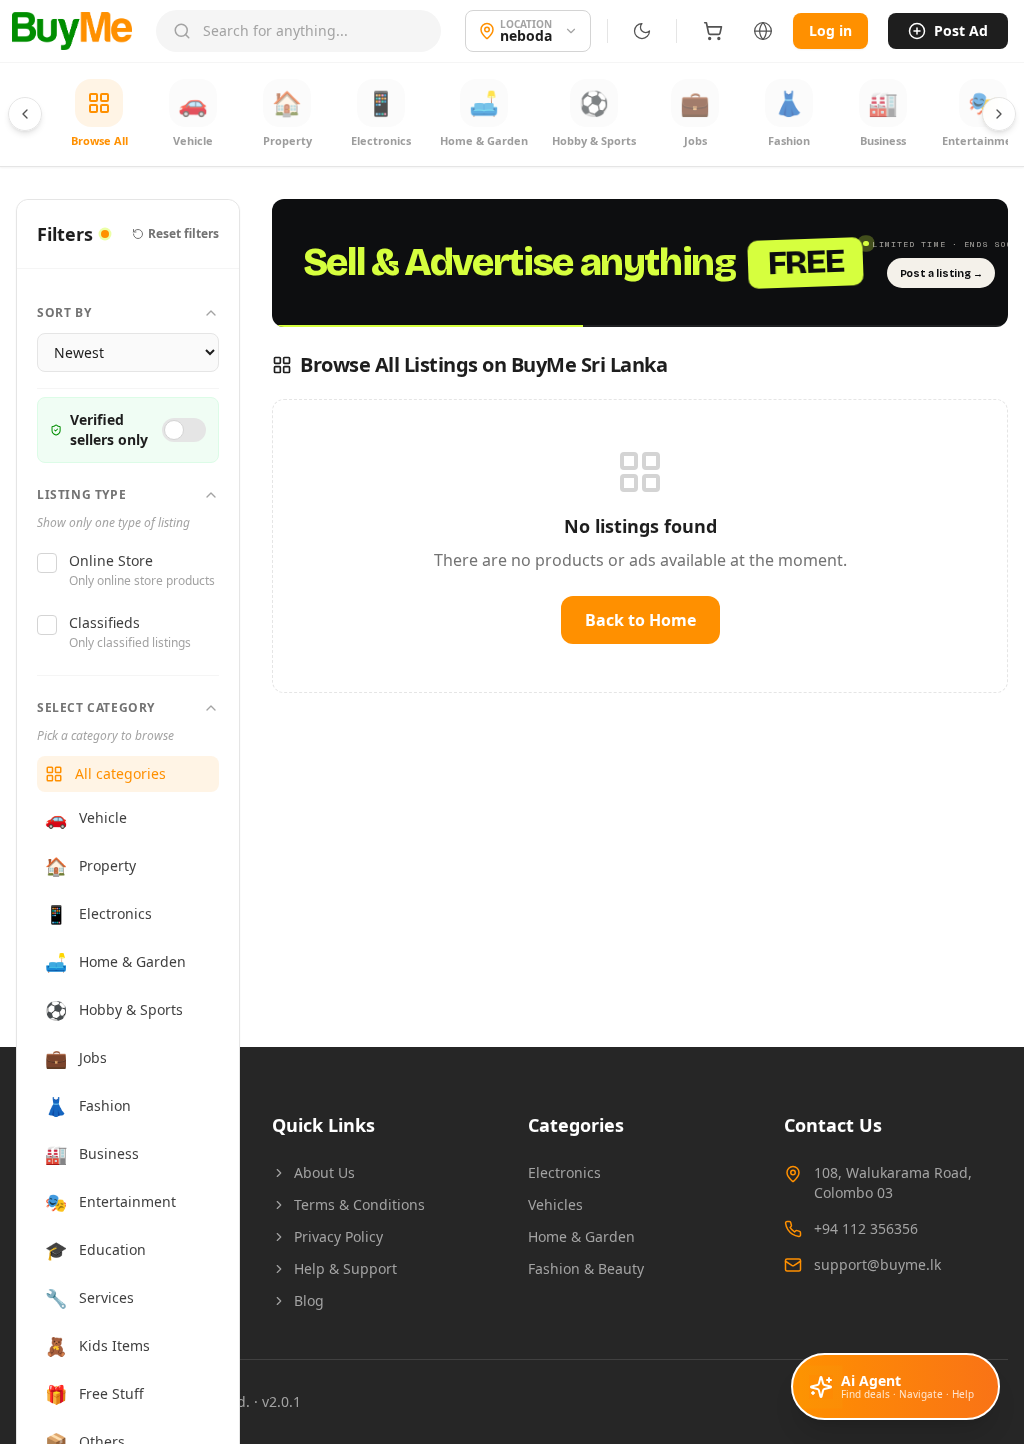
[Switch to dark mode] (642, 31)
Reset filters (183, 234)
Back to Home (640, 620)
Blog (309, 1300)
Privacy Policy (338, 1236)
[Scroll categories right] (999, 114)
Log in (830, 30)
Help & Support (345, 1268)
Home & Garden (581, 1236)
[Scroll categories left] (25, 114)
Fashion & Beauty (586, 1268)
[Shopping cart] (713, 31)
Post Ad (961, 30)
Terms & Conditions (359, 1204)
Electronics (564, 1172)
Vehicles (555, 1204)
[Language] (763, 31)
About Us (324, 1172)
